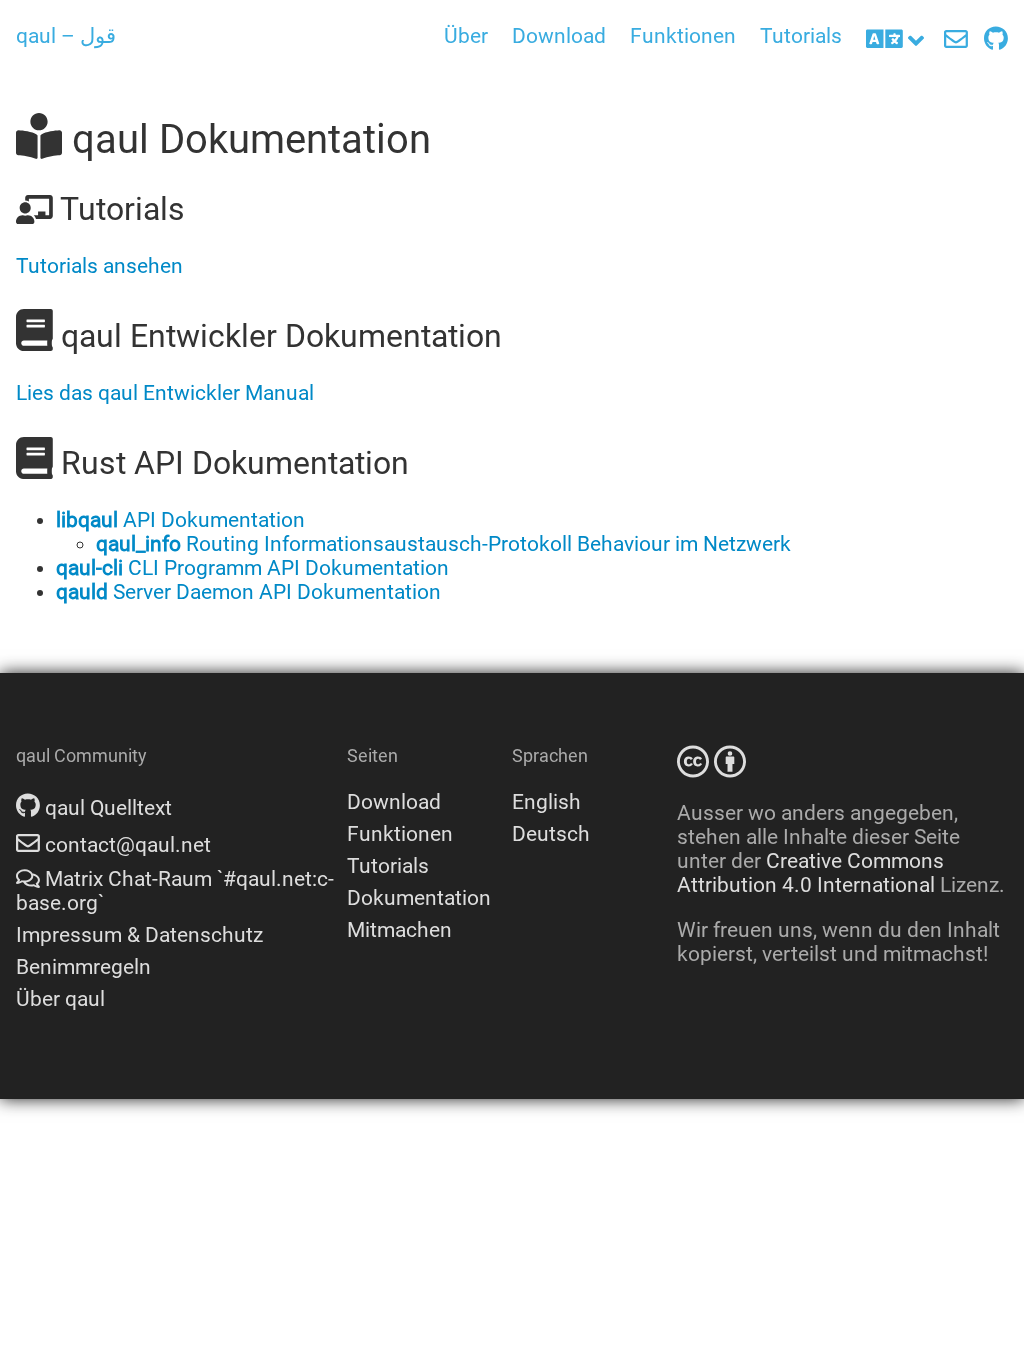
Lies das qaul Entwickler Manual (165, 393)
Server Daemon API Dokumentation (248, 592)
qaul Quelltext (106, 808)
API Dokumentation (180, 520)
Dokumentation (419, 898)
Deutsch (551, 834)
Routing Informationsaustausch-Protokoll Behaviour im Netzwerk (443, 544)
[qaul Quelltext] (996, 40)
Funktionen (683, 36)
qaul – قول (66, 36)
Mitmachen (399, 930)
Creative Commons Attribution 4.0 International (810, 873)
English (546, 802)
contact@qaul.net (125, 845)
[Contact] (956, 40)
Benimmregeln (83, 967)
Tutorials (801, 36)
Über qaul (60, 999)
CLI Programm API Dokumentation (252, 568)
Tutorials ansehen (99, 266)
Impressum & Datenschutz (139, 935)
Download (559, 36)
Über (466, 36)
